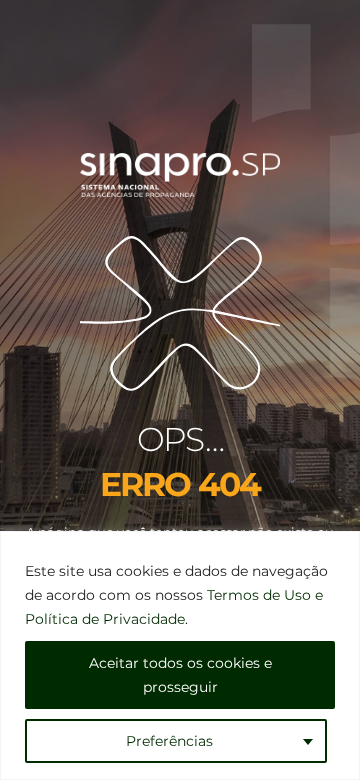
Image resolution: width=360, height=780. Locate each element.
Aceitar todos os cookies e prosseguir (180, 675)
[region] (180, 655)
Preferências (169, 741)
